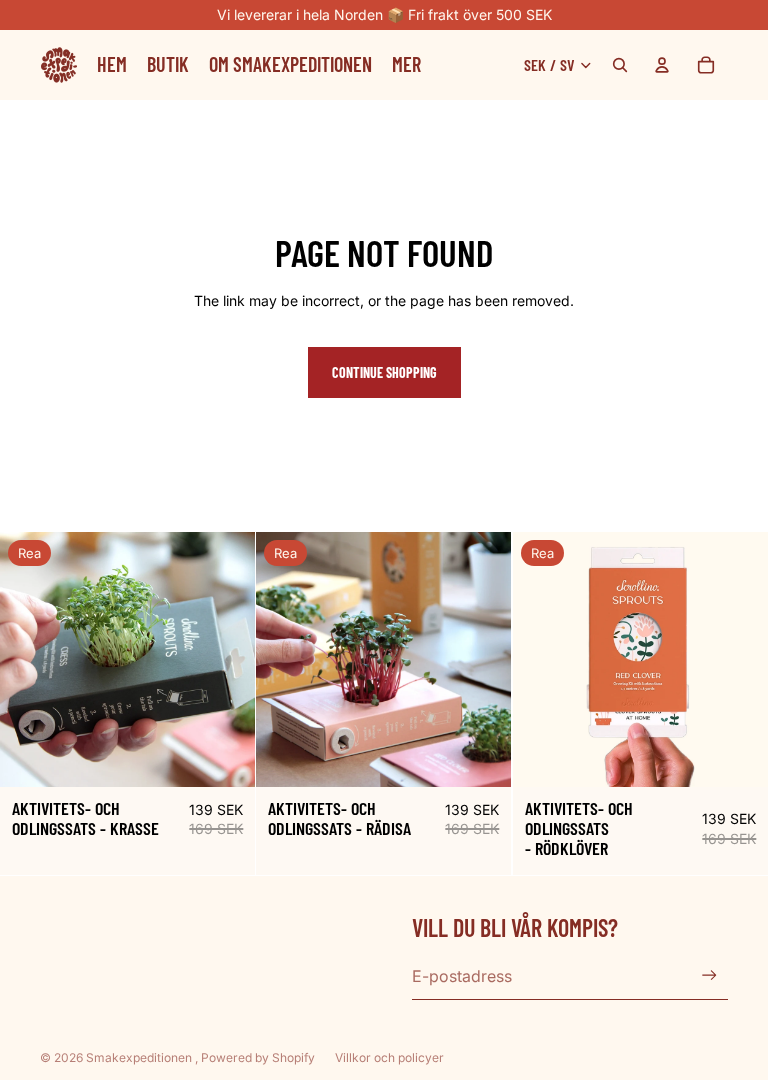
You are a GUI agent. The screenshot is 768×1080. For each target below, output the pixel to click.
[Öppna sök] (620, 65)
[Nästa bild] (225, 660)
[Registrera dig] (709, 975)
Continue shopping (384, 372)
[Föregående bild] (30, 660)
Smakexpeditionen (140, 1057)
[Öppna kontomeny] (662, 65)
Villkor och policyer (389, 1057)
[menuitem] (406, 65)
